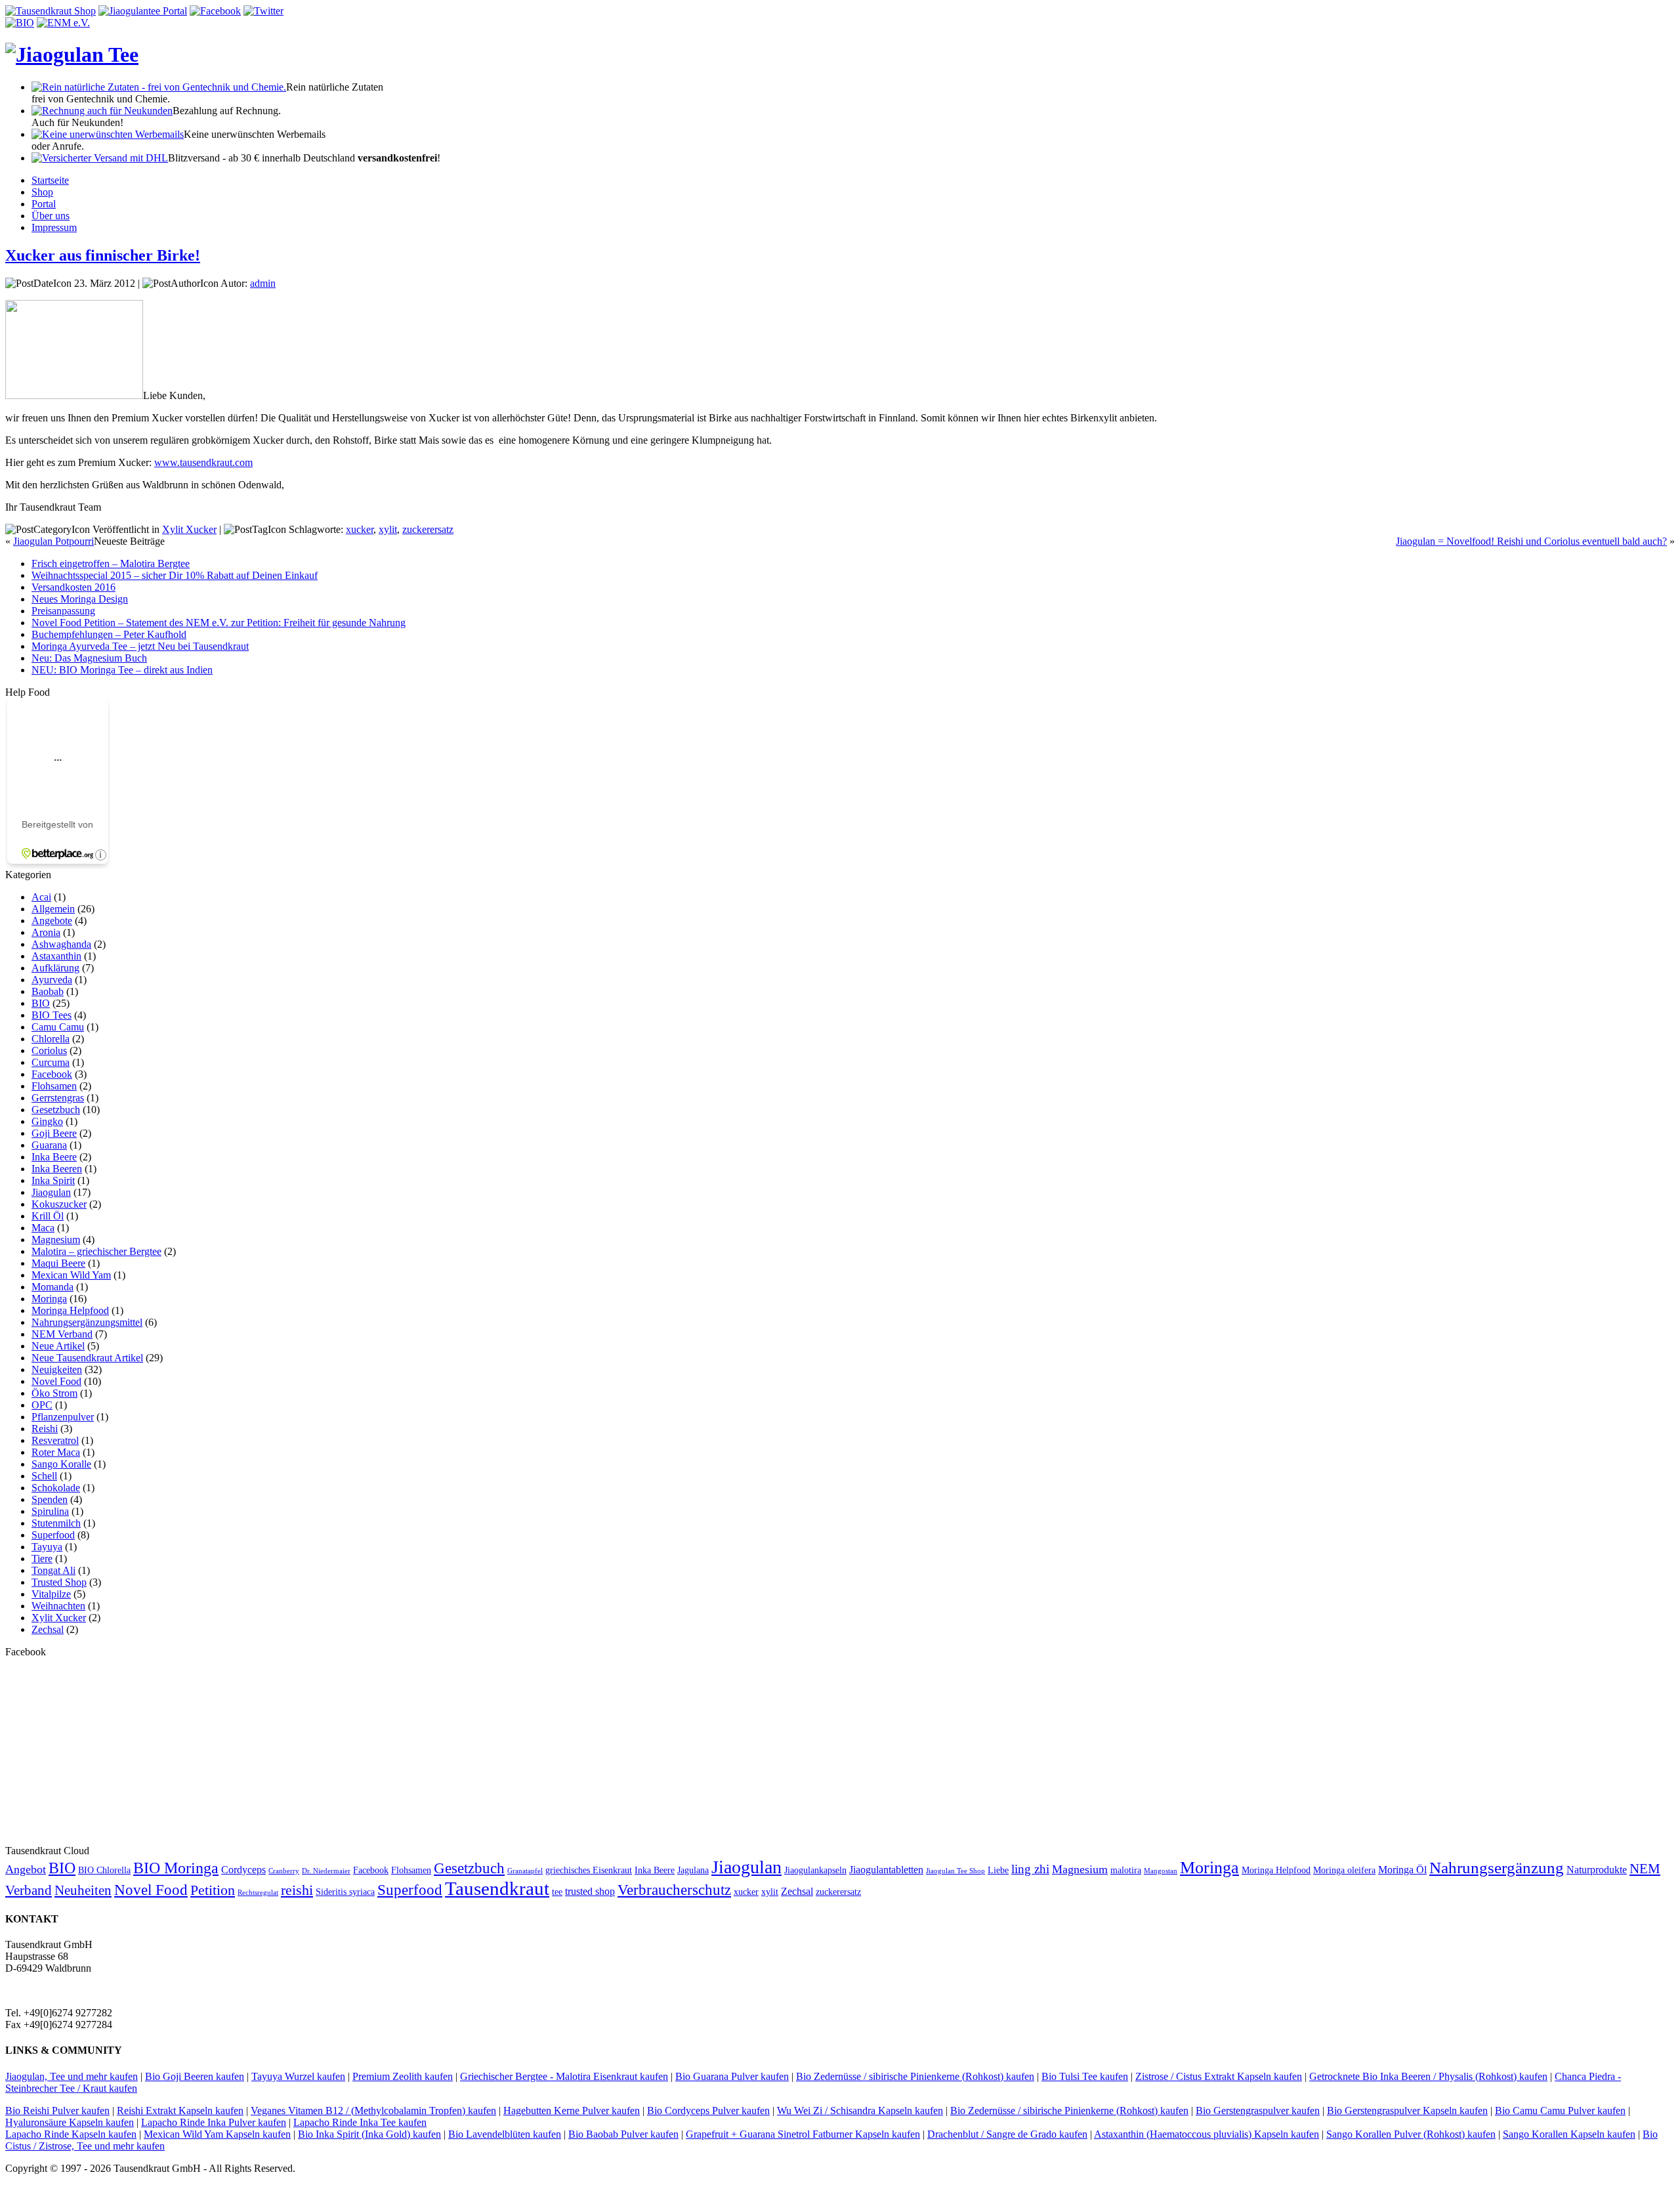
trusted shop (590, 1891)
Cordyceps (243, 1870)
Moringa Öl (1402, 1870)
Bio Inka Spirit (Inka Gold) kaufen (369, 2134)
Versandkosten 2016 (73, 587)
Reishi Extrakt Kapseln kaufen (180, 2111)
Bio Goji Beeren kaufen (195, 2076)
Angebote (52, 921)
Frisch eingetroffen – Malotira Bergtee (111, 563)
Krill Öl (48, 1216)
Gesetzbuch (56, 1110)
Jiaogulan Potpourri (53, 541)
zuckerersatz (428, 529)
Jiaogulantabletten (886, 1870)
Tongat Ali (53, 1570)
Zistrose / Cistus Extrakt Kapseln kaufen (1219, 2076)
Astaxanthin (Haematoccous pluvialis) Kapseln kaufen (1207, 2134)
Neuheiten (83, 1890)
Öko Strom (54, 1393)
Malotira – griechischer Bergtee (96, 1251)
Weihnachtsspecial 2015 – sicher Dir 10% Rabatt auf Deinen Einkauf (175, 575)
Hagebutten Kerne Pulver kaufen (572, 2111)
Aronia (46, 932)
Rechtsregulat (258, 1893)
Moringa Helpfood (70, 1310)
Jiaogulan (51, 1192)
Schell (44, 1476)
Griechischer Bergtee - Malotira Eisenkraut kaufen (564, 2076)
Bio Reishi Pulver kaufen (57, 2111)
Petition (213, 1890)
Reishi (45, 1429)
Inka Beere (54, 1157)
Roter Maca (56, 1452)
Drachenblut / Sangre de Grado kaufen (1007, 2134)
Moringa (49, 1299)
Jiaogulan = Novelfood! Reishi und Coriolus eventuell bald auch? (1531, 541)
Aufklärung (55, 968)
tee (557, 1892)
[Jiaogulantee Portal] (143, 11)
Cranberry (284, 1871)
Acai (41, 897)
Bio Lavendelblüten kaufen (505, 2134)
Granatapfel (525, 1871)
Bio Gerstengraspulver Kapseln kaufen (1407, 2111)
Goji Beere (54, 1133)
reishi (297, 1890)
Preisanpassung (63, 611)
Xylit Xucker (189, 529)
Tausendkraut (497, 1888)
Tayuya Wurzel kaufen (298, 2076)
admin (263, 283)
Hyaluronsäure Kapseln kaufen (70, 2122)
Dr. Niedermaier (326, 1871)
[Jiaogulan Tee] (72, 54)
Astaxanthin (56, 956)
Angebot (26, 1869)
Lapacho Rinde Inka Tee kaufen (360, 2122)
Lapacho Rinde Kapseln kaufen (71, 2134)
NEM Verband (62, 1334)
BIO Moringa (176, 1868)
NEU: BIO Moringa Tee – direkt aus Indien (122, 670)
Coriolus (49, 1050)
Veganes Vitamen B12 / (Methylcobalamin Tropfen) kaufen (373, 2111)
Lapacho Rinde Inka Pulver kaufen (214, 2122)
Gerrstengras (58, 1098)
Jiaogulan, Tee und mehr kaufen (72, 2076)
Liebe (998, 1870)
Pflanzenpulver (63, 1417)
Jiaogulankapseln (815, 1870)
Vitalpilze (51, 1594)
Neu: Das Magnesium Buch (89, 658)
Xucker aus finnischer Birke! (103, 255)
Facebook (52, 1074)
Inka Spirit (53, 1180)
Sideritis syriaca (345, 1892)
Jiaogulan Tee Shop (955, 1871)
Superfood (53, 1535)
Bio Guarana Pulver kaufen (732, 2076)
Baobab (48, 991)
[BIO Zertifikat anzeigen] (20, 23)
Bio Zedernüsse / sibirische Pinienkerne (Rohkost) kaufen (915, 2076)
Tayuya (47, 1547)
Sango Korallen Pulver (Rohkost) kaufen (1411, 2134)
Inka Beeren (57, 1169)
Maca (43, 1228)
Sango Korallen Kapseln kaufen (1569, 2134)
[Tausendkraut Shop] (51, 11)
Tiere (42, 1559)
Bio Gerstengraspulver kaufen (1258, 2111)
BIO (41, 1003)
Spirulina (50, 1511)
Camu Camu (58, 1027)
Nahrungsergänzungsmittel (87, 1322)
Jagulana (693, 1870)
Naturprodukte (1597, 1870)
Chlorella (51, 1039)
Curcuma (51, 1062)
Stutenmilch (56, 1523)
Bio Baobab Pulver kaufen (623, 2134)
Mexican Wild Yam (71, 1275)
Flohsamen (54, 1086)
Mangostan (1161, 1871)
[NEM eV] (63, 23)
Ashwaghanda (61, 944)
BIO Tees (52, 1015)
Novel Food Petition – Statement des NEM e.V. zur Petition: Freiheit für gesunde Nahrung (219, 623)
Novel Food (56, 1381)
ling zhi (1030, 1869)
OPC (42, 1405)
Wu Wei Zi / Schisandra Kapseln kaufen (860, 2111)
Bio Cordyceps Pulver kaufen (708, 2111)
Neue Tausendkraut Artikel (87, 1358)
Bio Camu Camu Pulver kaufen (1560, 2111)
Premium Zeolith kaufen (403, 2076)
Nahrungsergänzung (1497, 1868)
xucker (360, 529)
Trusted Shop (59, 1582)
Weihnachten (58, 1606)
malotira (1126, 1870)
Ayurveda (52, 980)
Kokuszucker (59, 1204)
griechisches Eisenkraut (589, 1870)
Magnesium (56, 1240)
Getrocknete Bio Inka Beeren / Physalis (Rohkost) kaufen (1428, 2076)
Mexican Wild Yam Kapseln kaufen (217, 2134)
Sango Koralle (61, 1464)
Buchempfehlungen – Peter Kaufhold (109, 634)
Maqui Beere (58, 1263)
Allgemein (53, 909)
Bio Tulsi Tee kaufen (1085, 2076)
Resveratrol (55, 1440)
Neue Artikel (58, 1346)
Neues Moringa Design (80, 599)
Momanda (52, 1287)
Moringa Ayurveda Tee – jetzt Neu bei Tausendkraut (140, 646)
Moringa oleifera (1344, 1870)
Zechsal (48, 1629)
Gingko (47, 1121)
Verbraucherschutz (674, 1890)
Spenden (50, 1499)
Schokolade (56, 1488)
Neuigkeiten (57, 1369)
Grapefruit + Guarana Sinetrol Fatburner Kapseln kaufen (803, 2134)
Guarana (49, 1145)
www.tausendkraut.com (203, 462)
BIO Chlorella (104, 1870)
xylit (388, 529)
